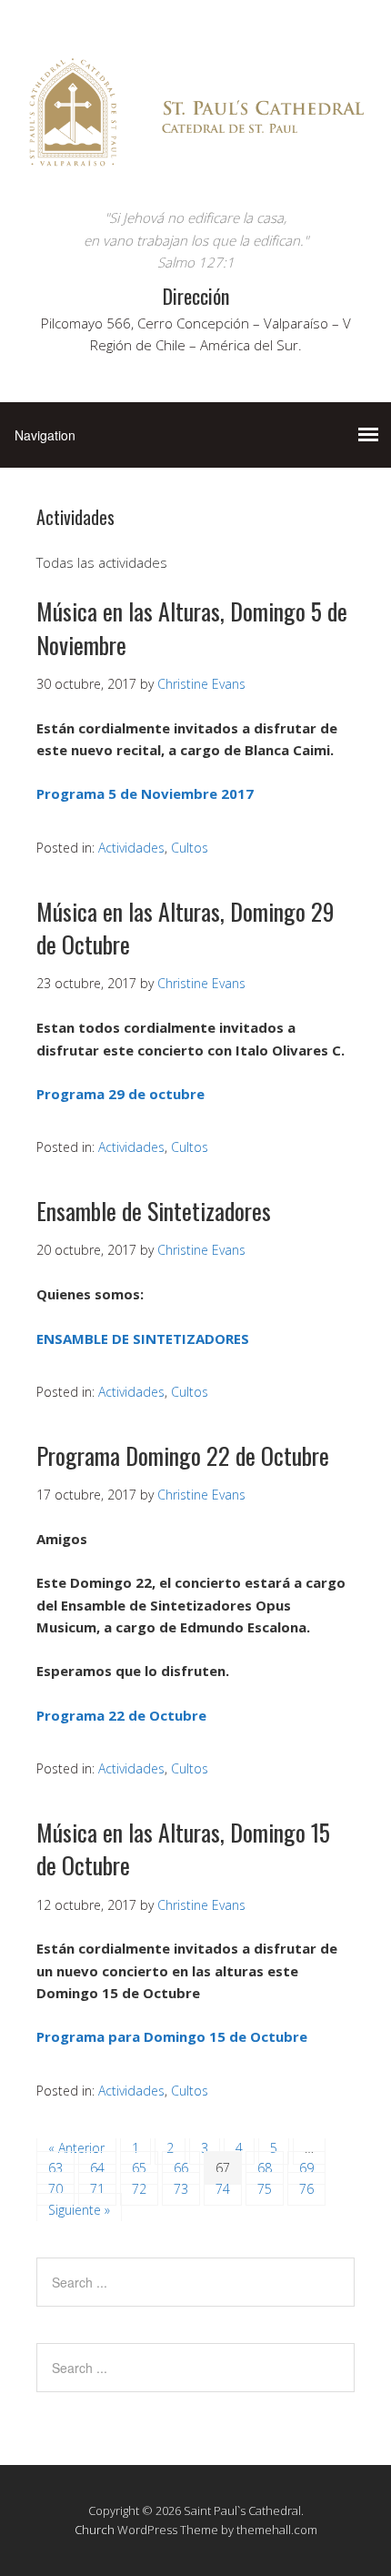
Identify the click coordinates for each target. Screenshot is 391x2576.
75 (265, 2189)
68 (265, 2168)
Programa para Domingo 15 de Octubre (172, 2036)
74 (223, 2189)
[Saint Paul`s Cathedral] (195, 172)
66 (181, 2168)
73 (181, 2189)
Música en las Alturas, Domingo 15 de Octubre (183, 1849)
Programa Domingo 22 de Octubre (183, 1455)
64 (97, 2168)
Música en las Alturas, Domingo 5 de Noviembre (192, 627)
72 (139, 2189)
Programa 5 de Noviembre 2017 (145, 793)
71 (97, 2189)
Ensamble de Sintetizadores (154, 1211)
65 (139, 2168)
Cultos (190, 848)
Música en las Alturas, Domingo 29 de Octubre (185, 928)
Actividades (131, 848)
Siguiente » (79, 2210)
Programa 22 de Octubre (121, 1715)
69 (306, 2168)
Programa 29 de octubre (120, 1094)
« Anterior (76, 2148)
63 (55, 2168)
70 (55, 2189)
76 (306, 2189)
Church (95, 2530)
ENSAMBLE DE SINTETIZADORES (143, 1339)
